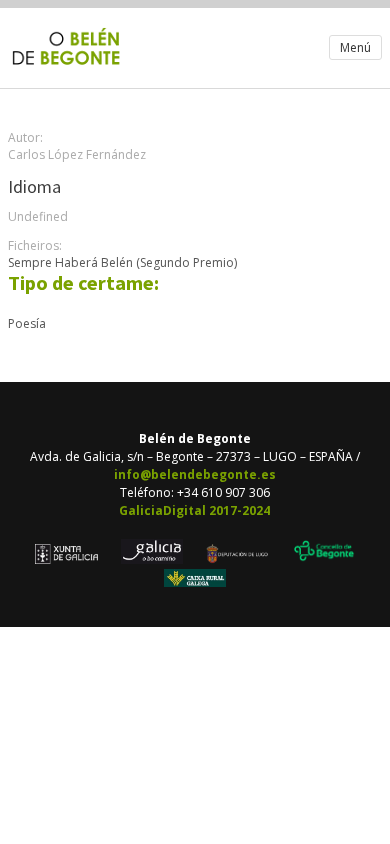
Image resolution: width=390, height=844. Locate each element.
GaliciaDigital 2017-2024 (194, 510)
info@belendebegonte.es (195, 474)
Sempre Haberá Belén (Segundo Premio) (122, 262)
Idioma (34, 186)
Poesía (27, 323)
